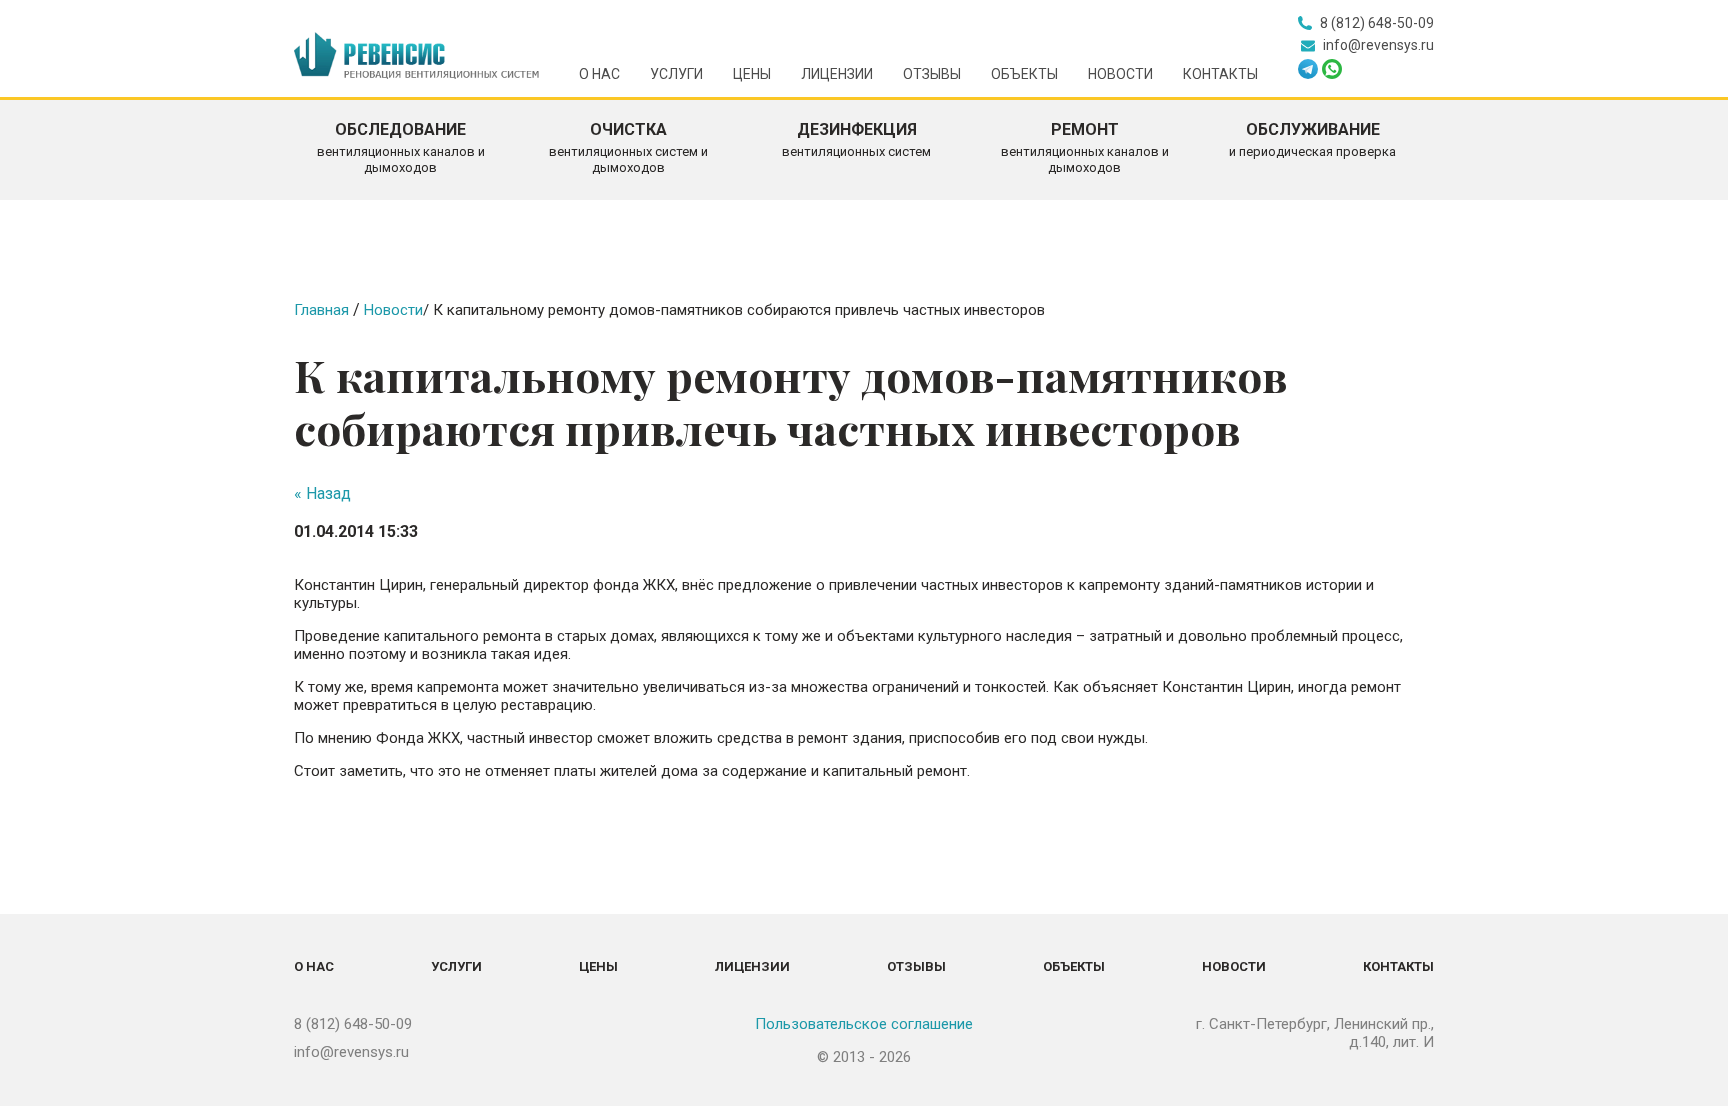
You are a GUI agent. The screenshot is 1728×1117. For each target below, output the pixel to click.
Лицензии (837, 74)
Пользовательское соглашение (864, 1024)
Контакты (1220, 74)
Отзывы (932, 74)
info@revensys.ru (351, 1052)
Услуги (676, 74)
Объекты (1024, 74)
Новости (1120, 74)
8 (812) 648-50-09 (353, 1024)
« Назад (322, 493)
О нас (599, 74)
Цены (752, 74)
